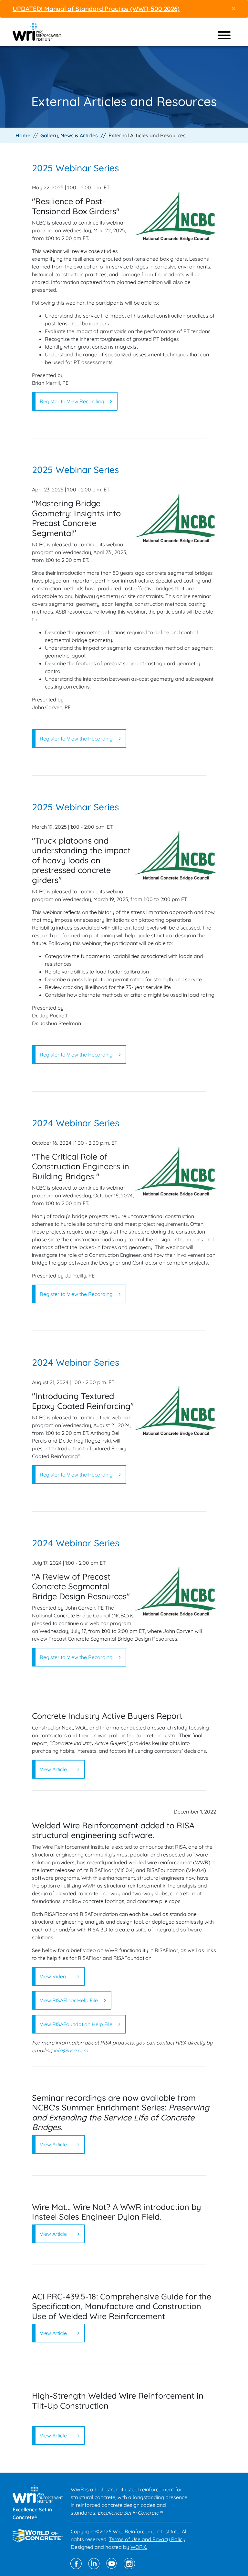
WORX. (139, 2547)
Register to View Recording (72, 401)
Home (23, 135)
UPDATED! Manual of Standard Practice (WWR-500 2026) (96, 9)
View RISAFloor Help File (69, 2000)
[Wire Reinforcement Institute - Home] (37, 31)
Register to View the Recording (76, 739)
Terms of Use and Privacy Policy (147, 2539)
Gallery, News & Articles (69, 135)
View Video (53, 1976)
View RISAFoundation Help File (76, 2024)
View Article (53, 1769)
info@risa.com (71, 2050)
